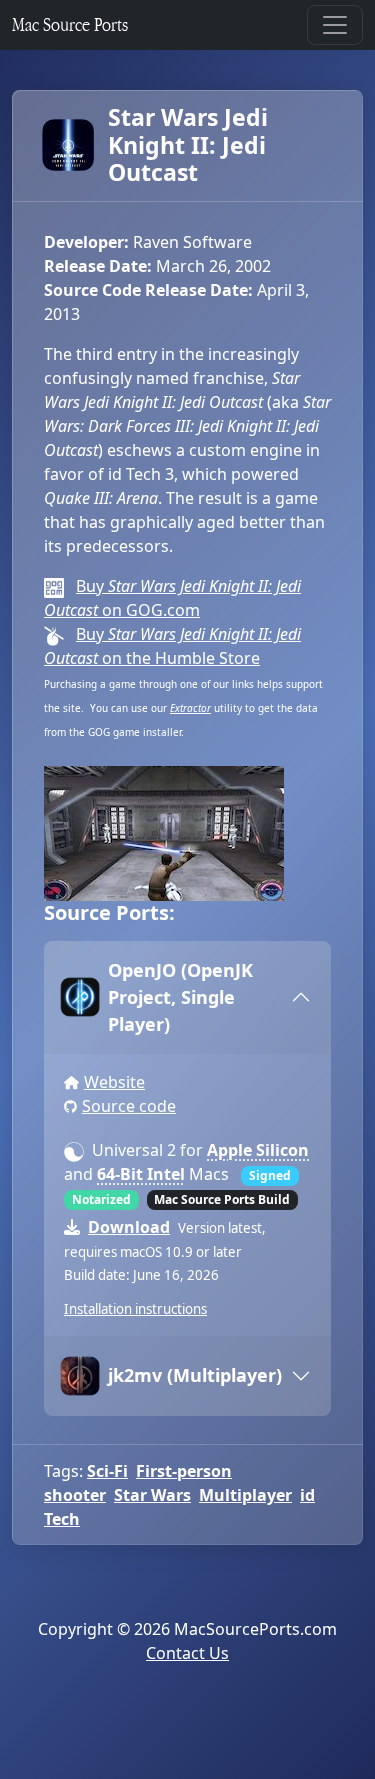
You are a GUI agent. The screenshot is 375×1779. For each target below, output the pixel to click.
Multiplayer (245, 1495)
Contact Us (187, 1653)
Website (114, 1082)
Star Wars (152, 1495)
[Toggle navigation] (335, 25)
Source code (129, 1106)
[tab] (187, 997)
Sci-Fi (107, 1471)
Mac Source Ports (70, 24)
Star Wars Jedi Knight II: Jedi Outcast (188, 145)
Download (129, 1227)
